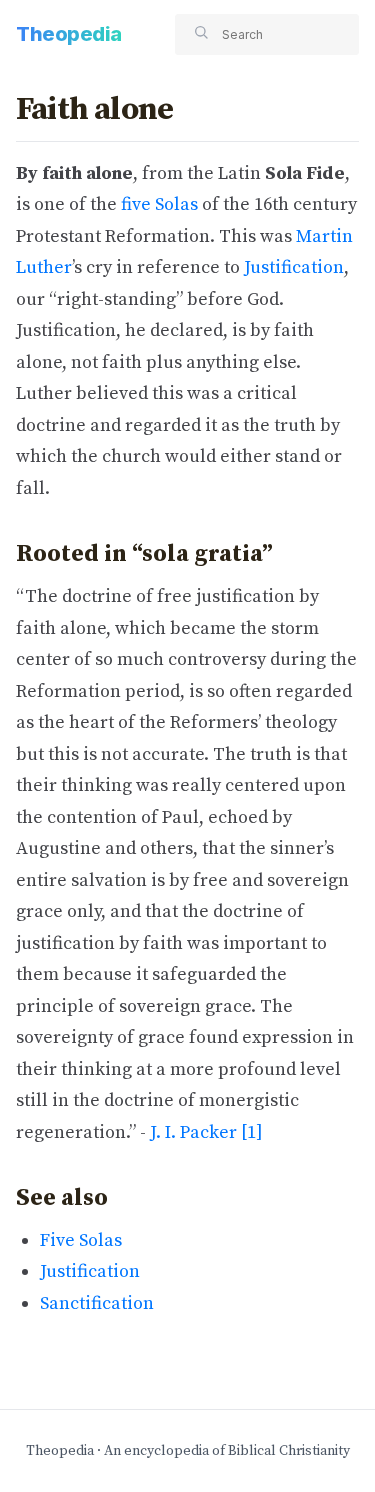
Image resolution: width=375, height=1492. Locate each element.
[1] (252, 1132)
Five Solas (81, 1240)
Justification (294, 267)
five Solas (159, 204)
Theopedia (69, 34)
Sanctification (97, 1303)
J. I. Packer (193, 1132)
